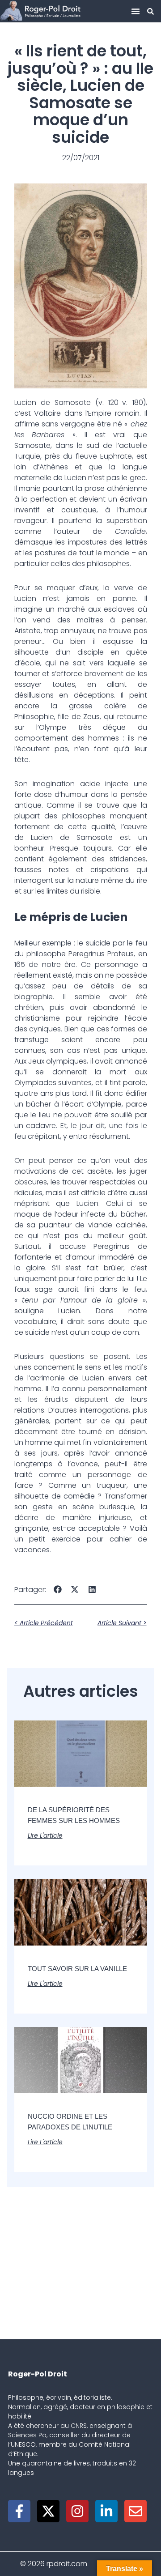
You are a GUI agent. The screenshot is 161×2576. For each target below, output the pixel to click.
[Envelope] (136, 2511)
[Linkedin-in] (106, 2511)
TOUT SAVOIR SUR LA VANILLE (77, 1969)
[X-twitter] (48, 2511)
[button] (136, 11)
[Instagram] (77, 2511)
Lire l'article (45, 1835)
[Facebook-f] (19, 2511)
